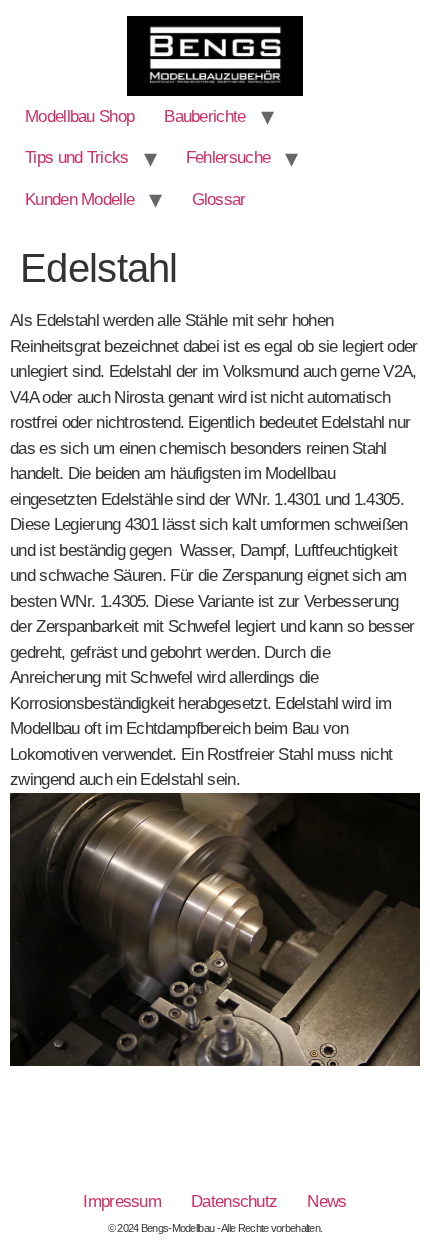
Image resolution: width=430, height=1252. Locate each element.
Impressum (122, 1201)
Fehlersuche (228, 157)
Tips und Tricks (77, 157)
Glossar (219, 199)
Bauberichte (204, 116)
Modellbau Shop (79, 116)
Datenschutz (234, 1201)
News (326, 1201)
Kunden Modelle (79, 199)
